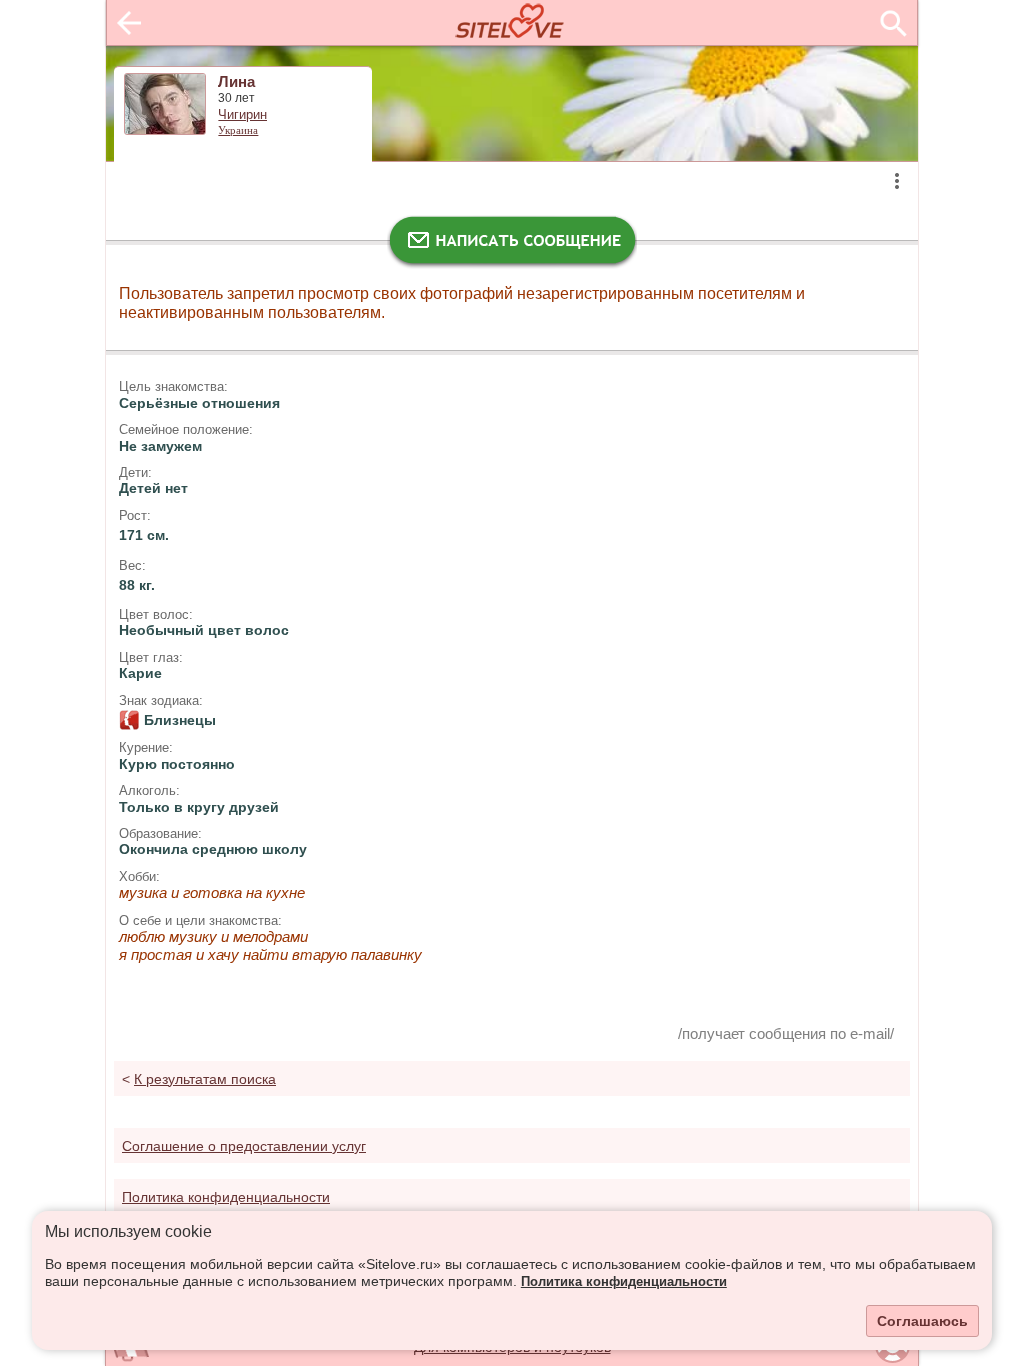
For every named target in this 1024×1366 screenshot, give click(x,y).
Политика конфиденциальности (624, 1282)
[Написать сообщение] (512, 245)
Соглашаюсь (922, 1321)
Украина (238, 130)
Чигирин (242, 115)
